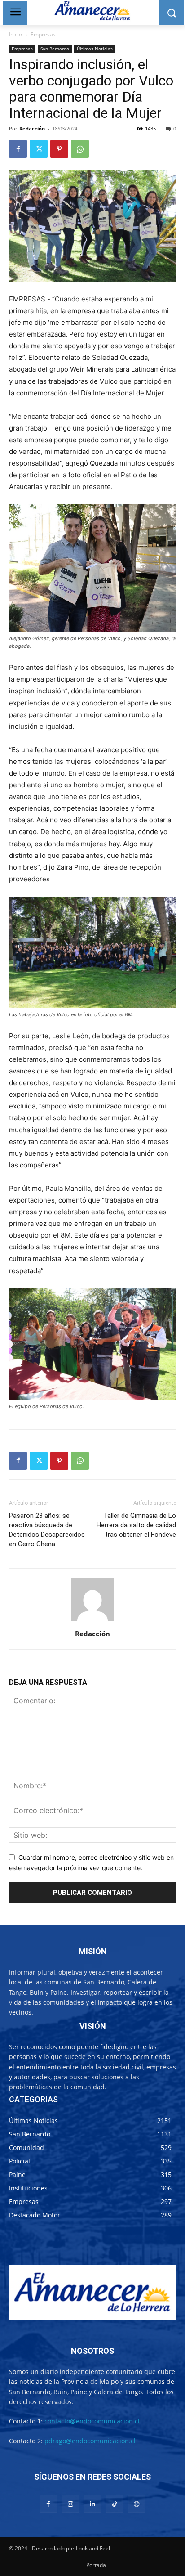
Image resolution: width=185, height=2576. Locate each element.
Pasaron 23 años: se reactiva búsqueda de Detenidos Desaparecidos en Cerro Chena (47, 1530)
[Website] (137, 2504)
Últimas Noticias (95, 49)
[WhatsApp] (80, 149)
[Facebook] (18, 149)
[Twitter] (39, 149)
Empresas (43, 34)
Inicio (15, 34)
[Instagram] (70, 2504)
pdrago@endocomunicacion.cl (90, 2441)
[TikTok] (115, 2504)
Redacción (32, 128)
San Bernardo (55, 49)
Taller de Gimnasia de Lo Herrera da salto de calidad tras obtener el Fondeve (136, 1525)
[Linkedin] (92, 2504)
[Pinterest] (59, 149)
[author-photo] (92, 1621)
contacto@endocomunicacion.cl (92, 2421)
